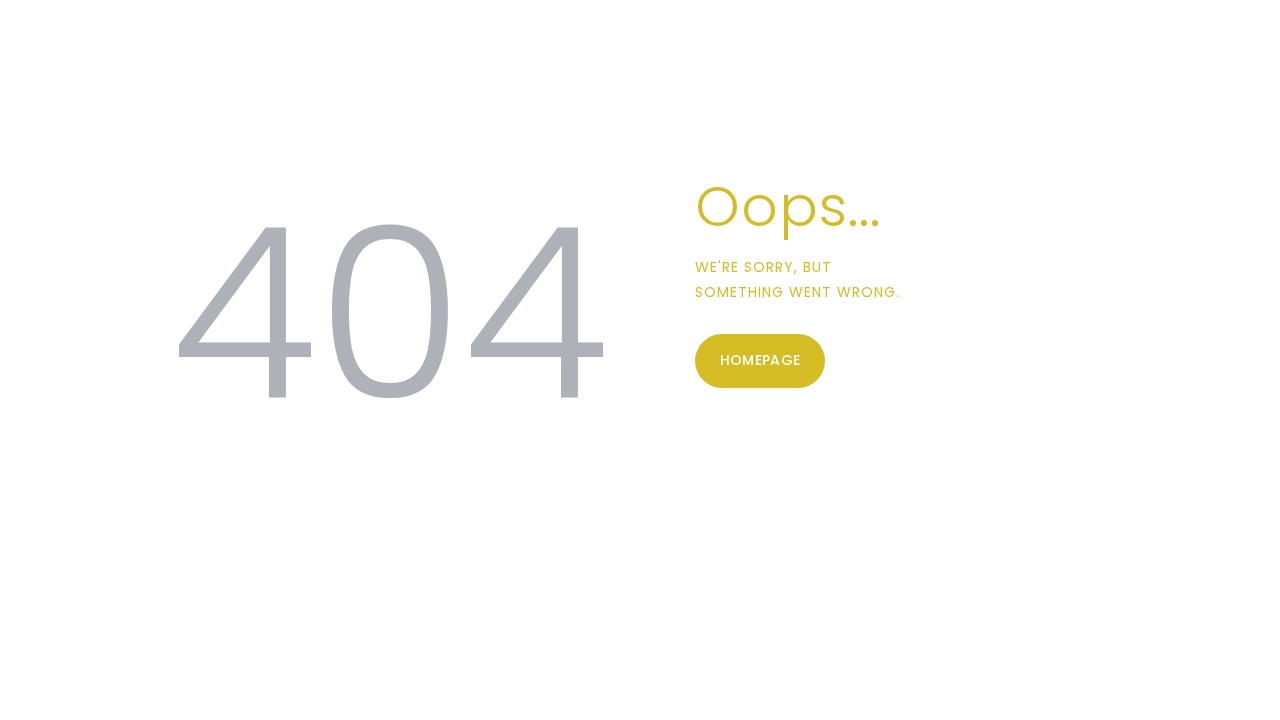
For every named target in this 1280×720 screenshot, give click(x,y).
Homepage (760, 360)
